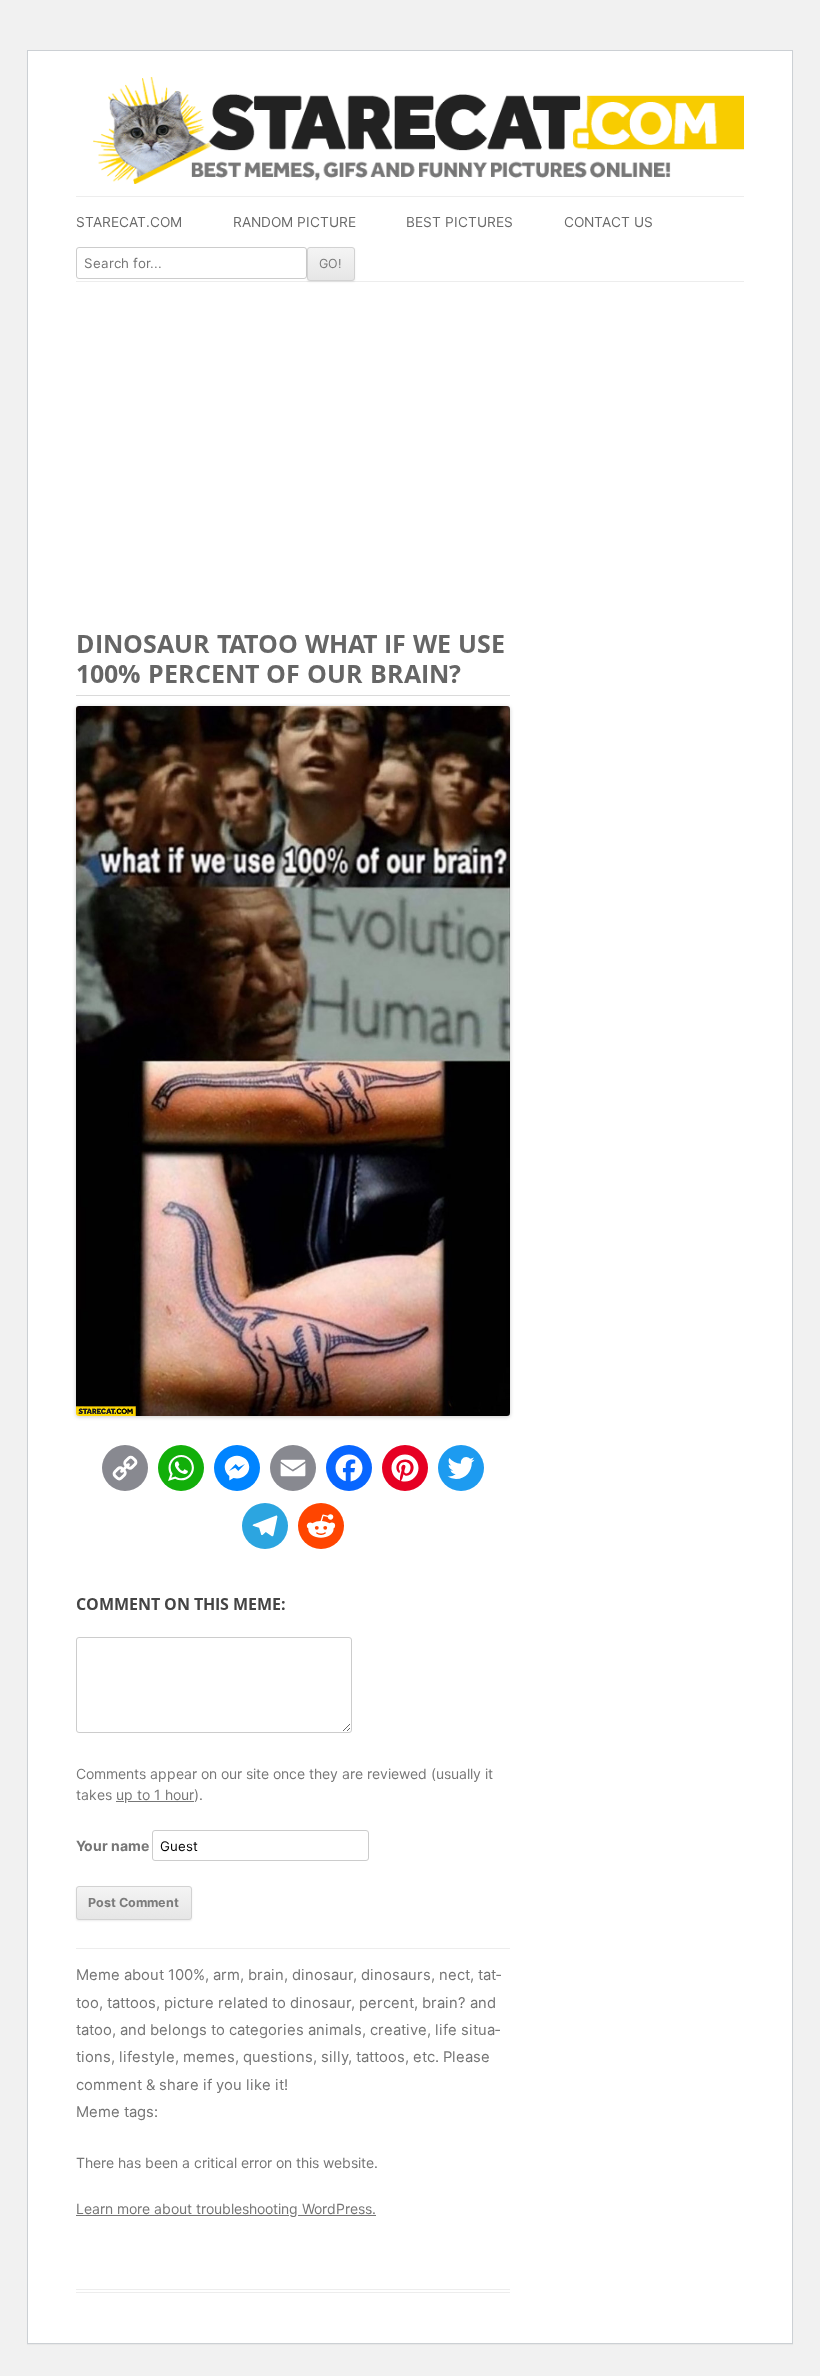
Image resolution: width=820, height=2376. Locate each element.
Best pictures (459, 222)
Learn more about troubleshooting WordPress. (226, 2208)
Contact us (608, 222)
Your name (112, 1845)
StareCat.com (129, 222)
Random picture (294, 222)
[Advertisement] (410, 432)
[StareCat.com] (410, 130)
